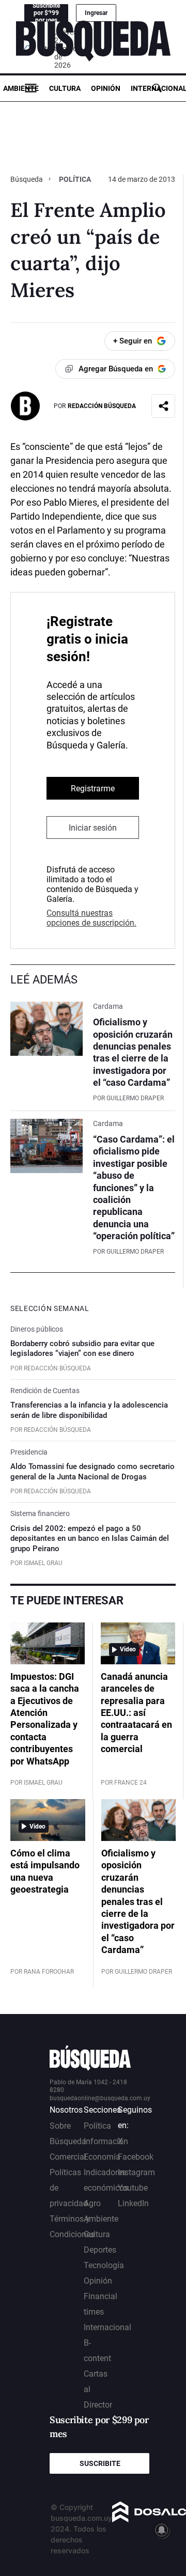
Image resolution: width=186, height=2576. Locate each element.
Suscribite (100, 2463)
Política (75, 179)
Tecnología (104, 2265)
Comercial (68, 2157)
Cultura (65, 88)
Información (106, 2141)
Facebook (136, 2157)
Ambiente (21, 88)
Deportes (100, 2250)
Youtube (133, 2188)
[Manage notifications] (162, 2530)
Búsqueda (27, 179)
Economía (102, 2157)
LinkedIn (133, 2203)
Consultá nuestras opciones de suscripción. (91, 918)
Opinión (106, 88)
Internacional (107, 2327)
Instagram (136, 2172)
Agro (92, 2203)
